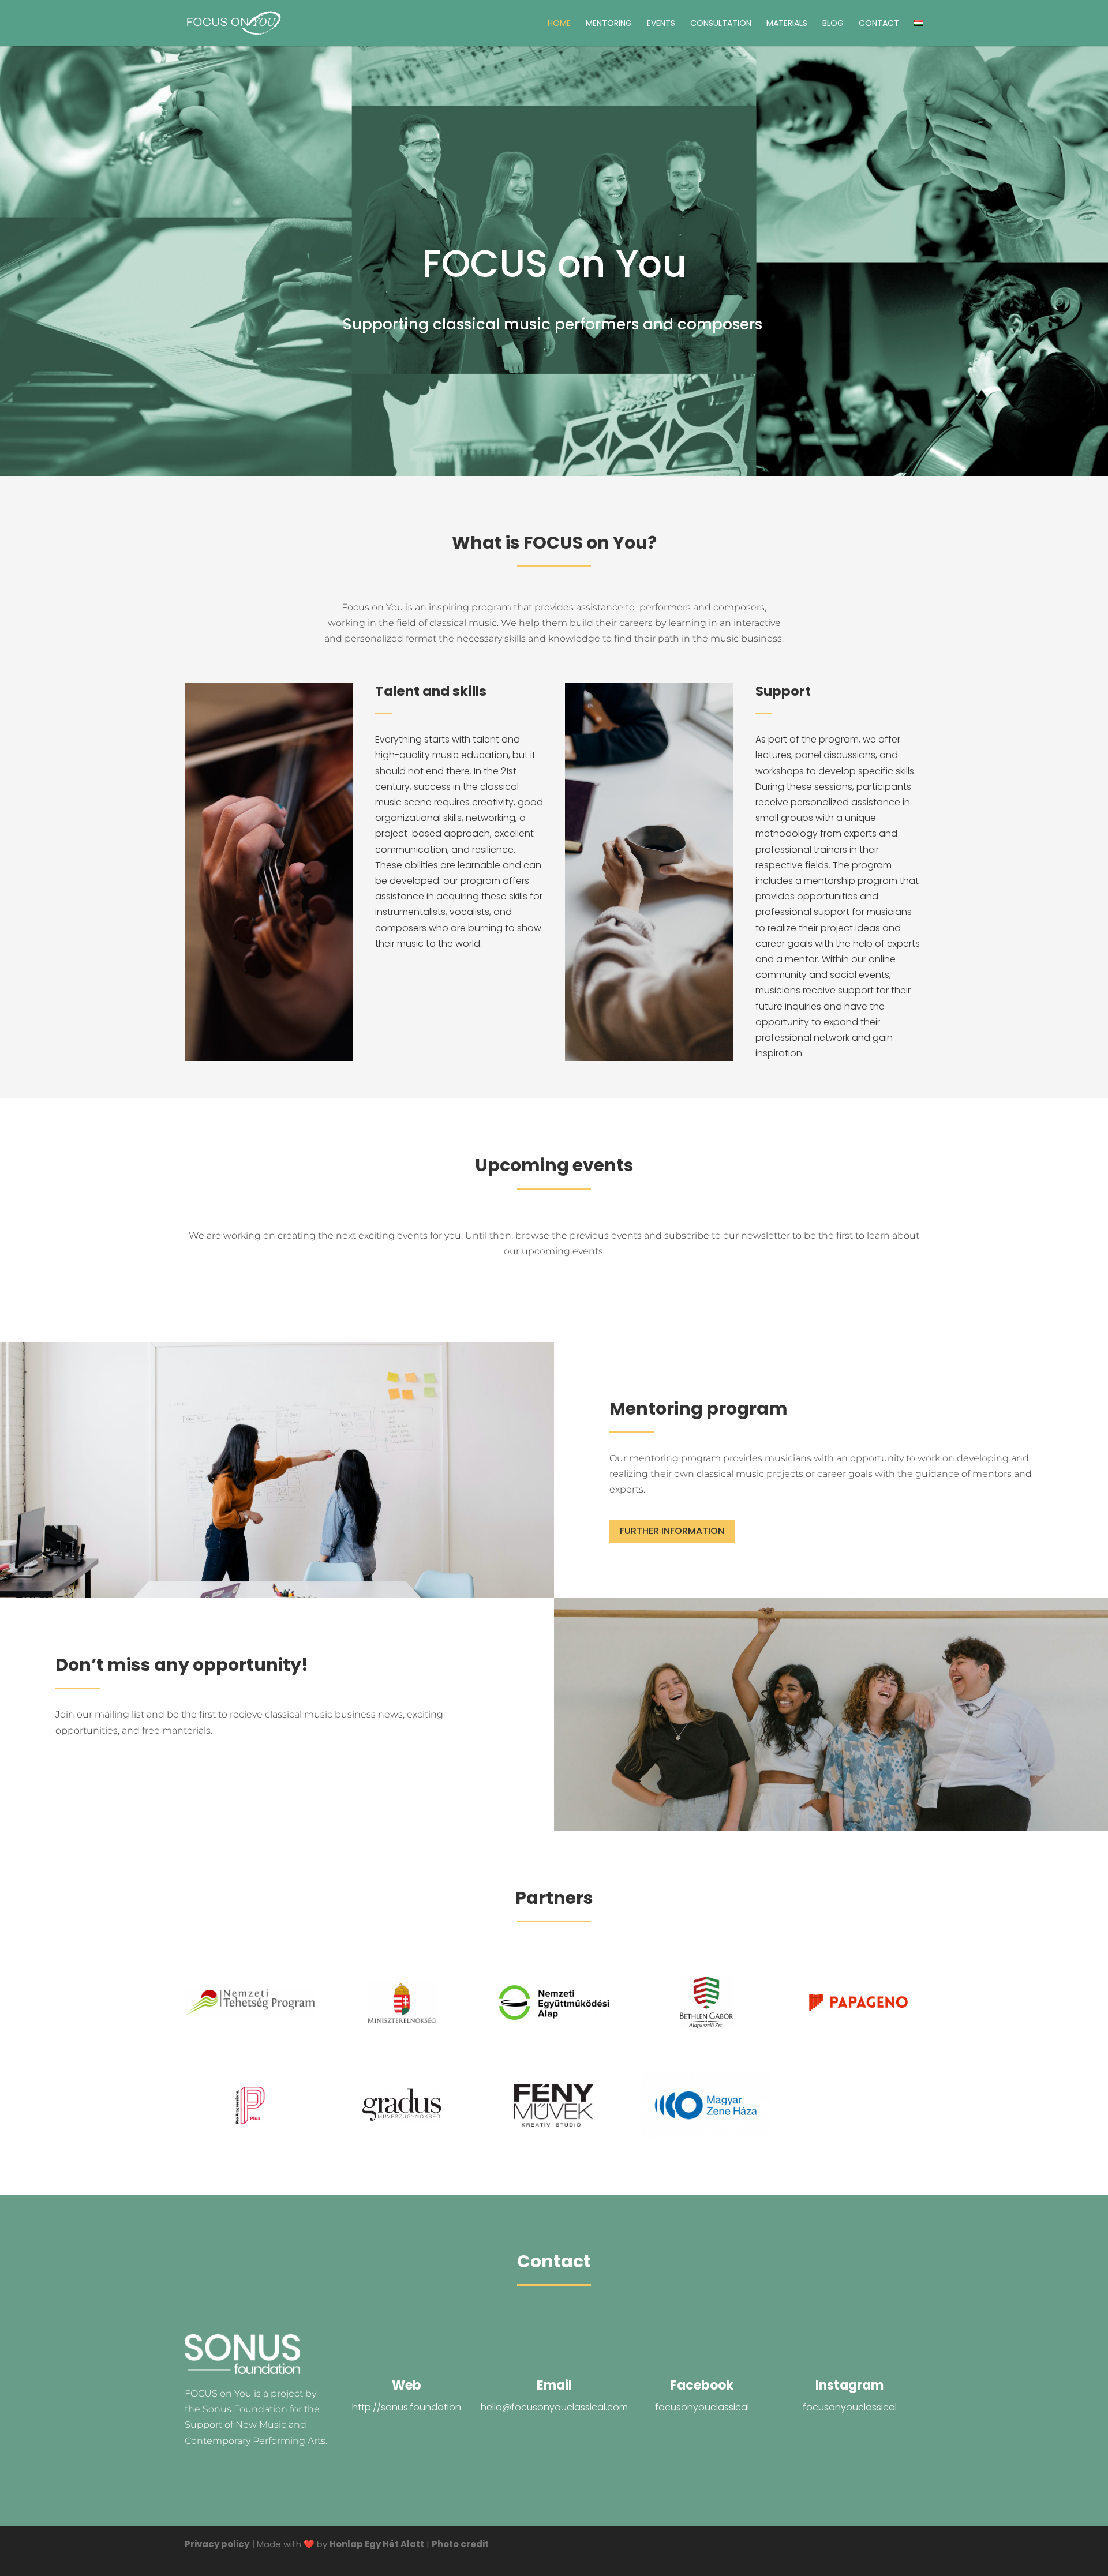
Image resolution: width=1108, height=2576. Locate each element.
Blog (833, 24)
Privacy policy (217, 2544)
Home (559, 24)
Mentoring (609, 24)
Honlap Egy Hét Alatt (377, 2544)
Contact (879, 24)
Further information (672, 1531)
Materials (787, 24)
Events (661, 24)
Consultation (721, 24)
